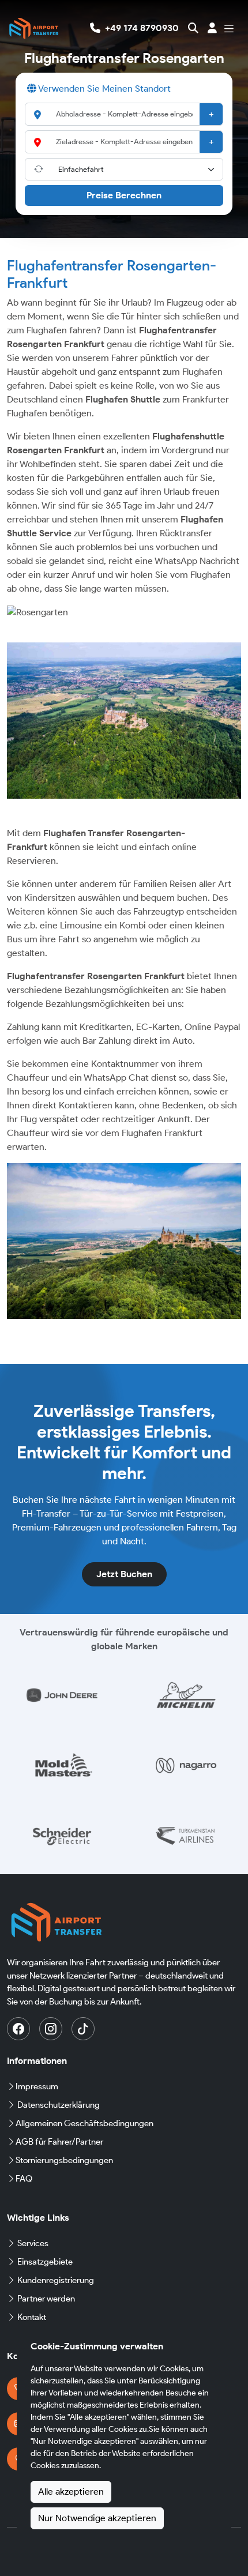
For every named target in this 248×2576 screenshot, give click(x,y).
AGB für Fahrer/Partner (59, 2142)
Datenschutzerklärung (59, 2105)
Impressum (37, 2086)
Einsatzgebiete (45, 2262)
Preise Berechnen (124, 195)
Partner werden (46, 2299)
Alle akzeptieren (71, 2492)
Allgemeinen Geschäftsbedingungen (84, 2123)
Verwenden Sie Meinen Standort (104, 89)
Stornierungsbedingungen (64, 2160)
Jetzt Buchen (124, 1574)
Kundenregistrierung (56, 2280)
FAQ (24, 2179)
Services (33, 2243)
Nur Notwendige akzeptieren (97, 2518)
